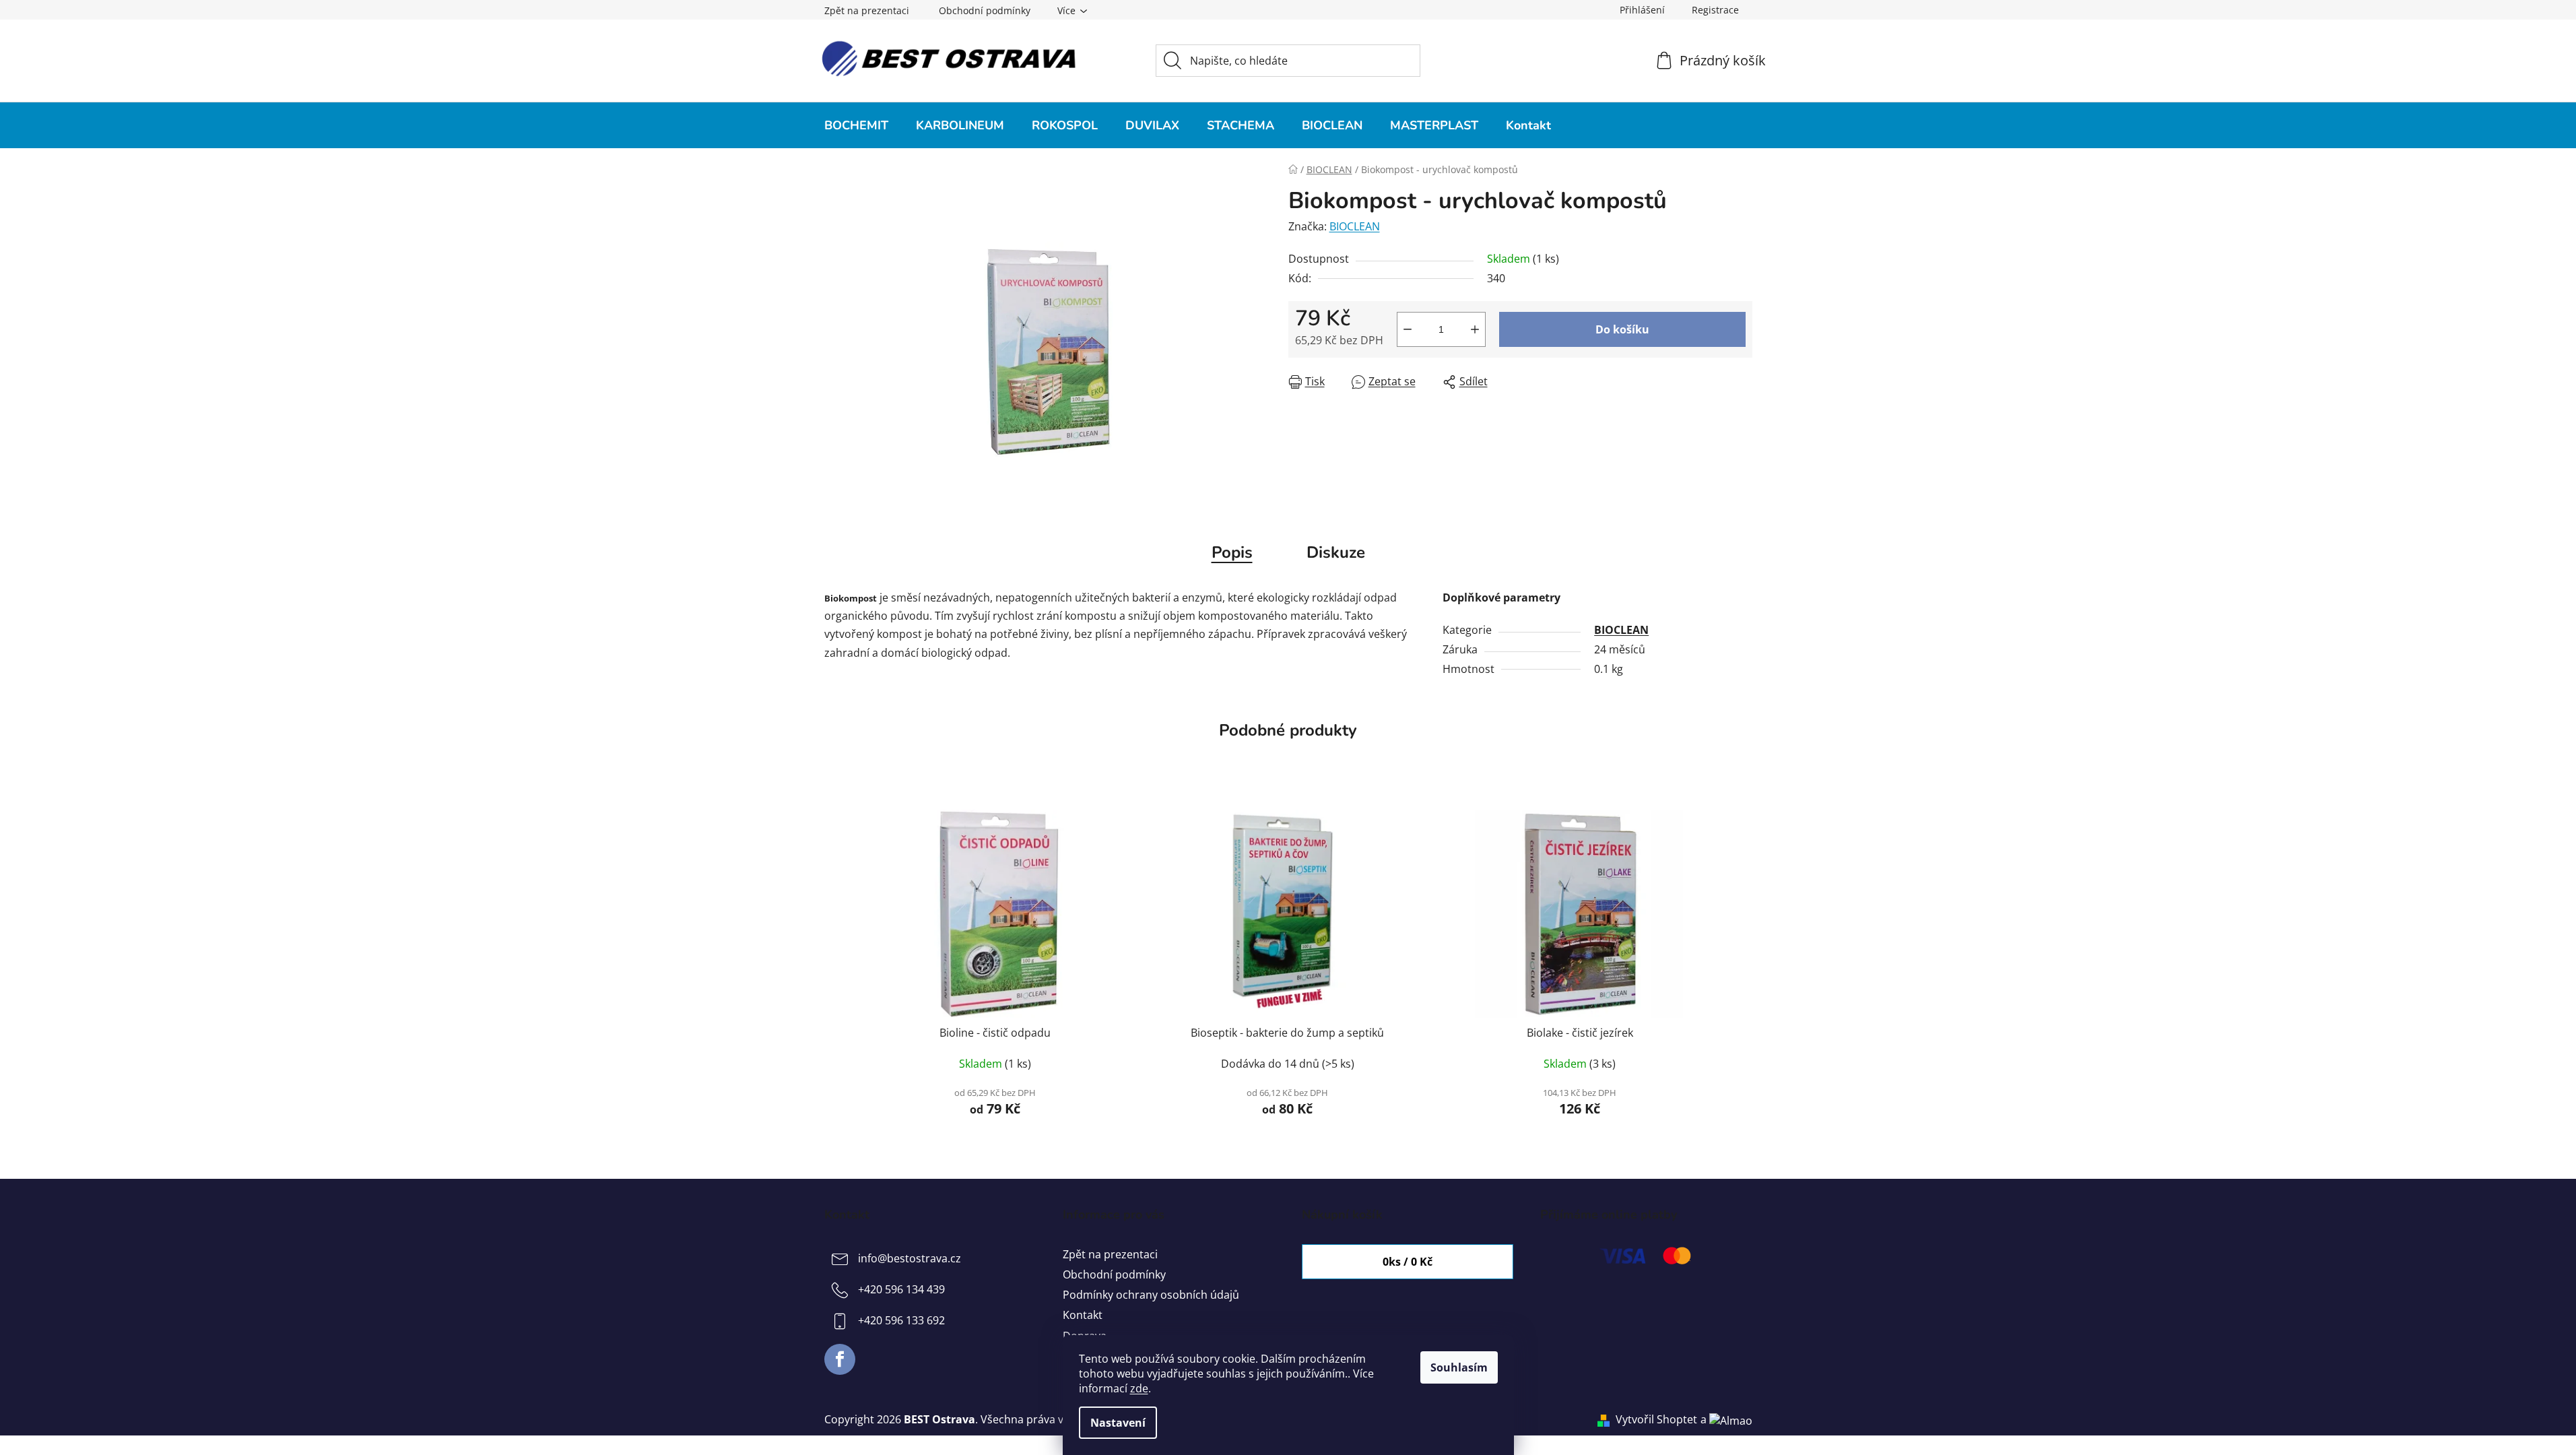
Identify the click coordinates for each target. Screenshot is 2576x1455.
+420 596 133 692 (901, 1320)
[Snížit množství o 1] (1408, 329)
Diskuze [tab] (1336, 552)
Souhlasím (1459, 1367)
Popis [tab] (1232, 552)
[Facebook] (840, 1359)
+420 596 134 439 (901, 1289)
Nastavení (1118, 1423)
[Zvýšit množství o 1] (1475, 329)
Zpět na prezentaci (867, 10)
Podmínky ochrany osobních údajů (1151, 1295)
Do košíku (1622, 329)
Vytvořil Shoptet (1656, 1419)
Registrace (1715, 10)
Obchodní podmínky (985, 10)
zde (1139, 1388)
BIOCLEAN (1355, 226)
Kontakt (1083, 1315)
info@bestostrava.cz (910, 1258)
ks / (1408, 1262)
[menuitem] (856, 125)
